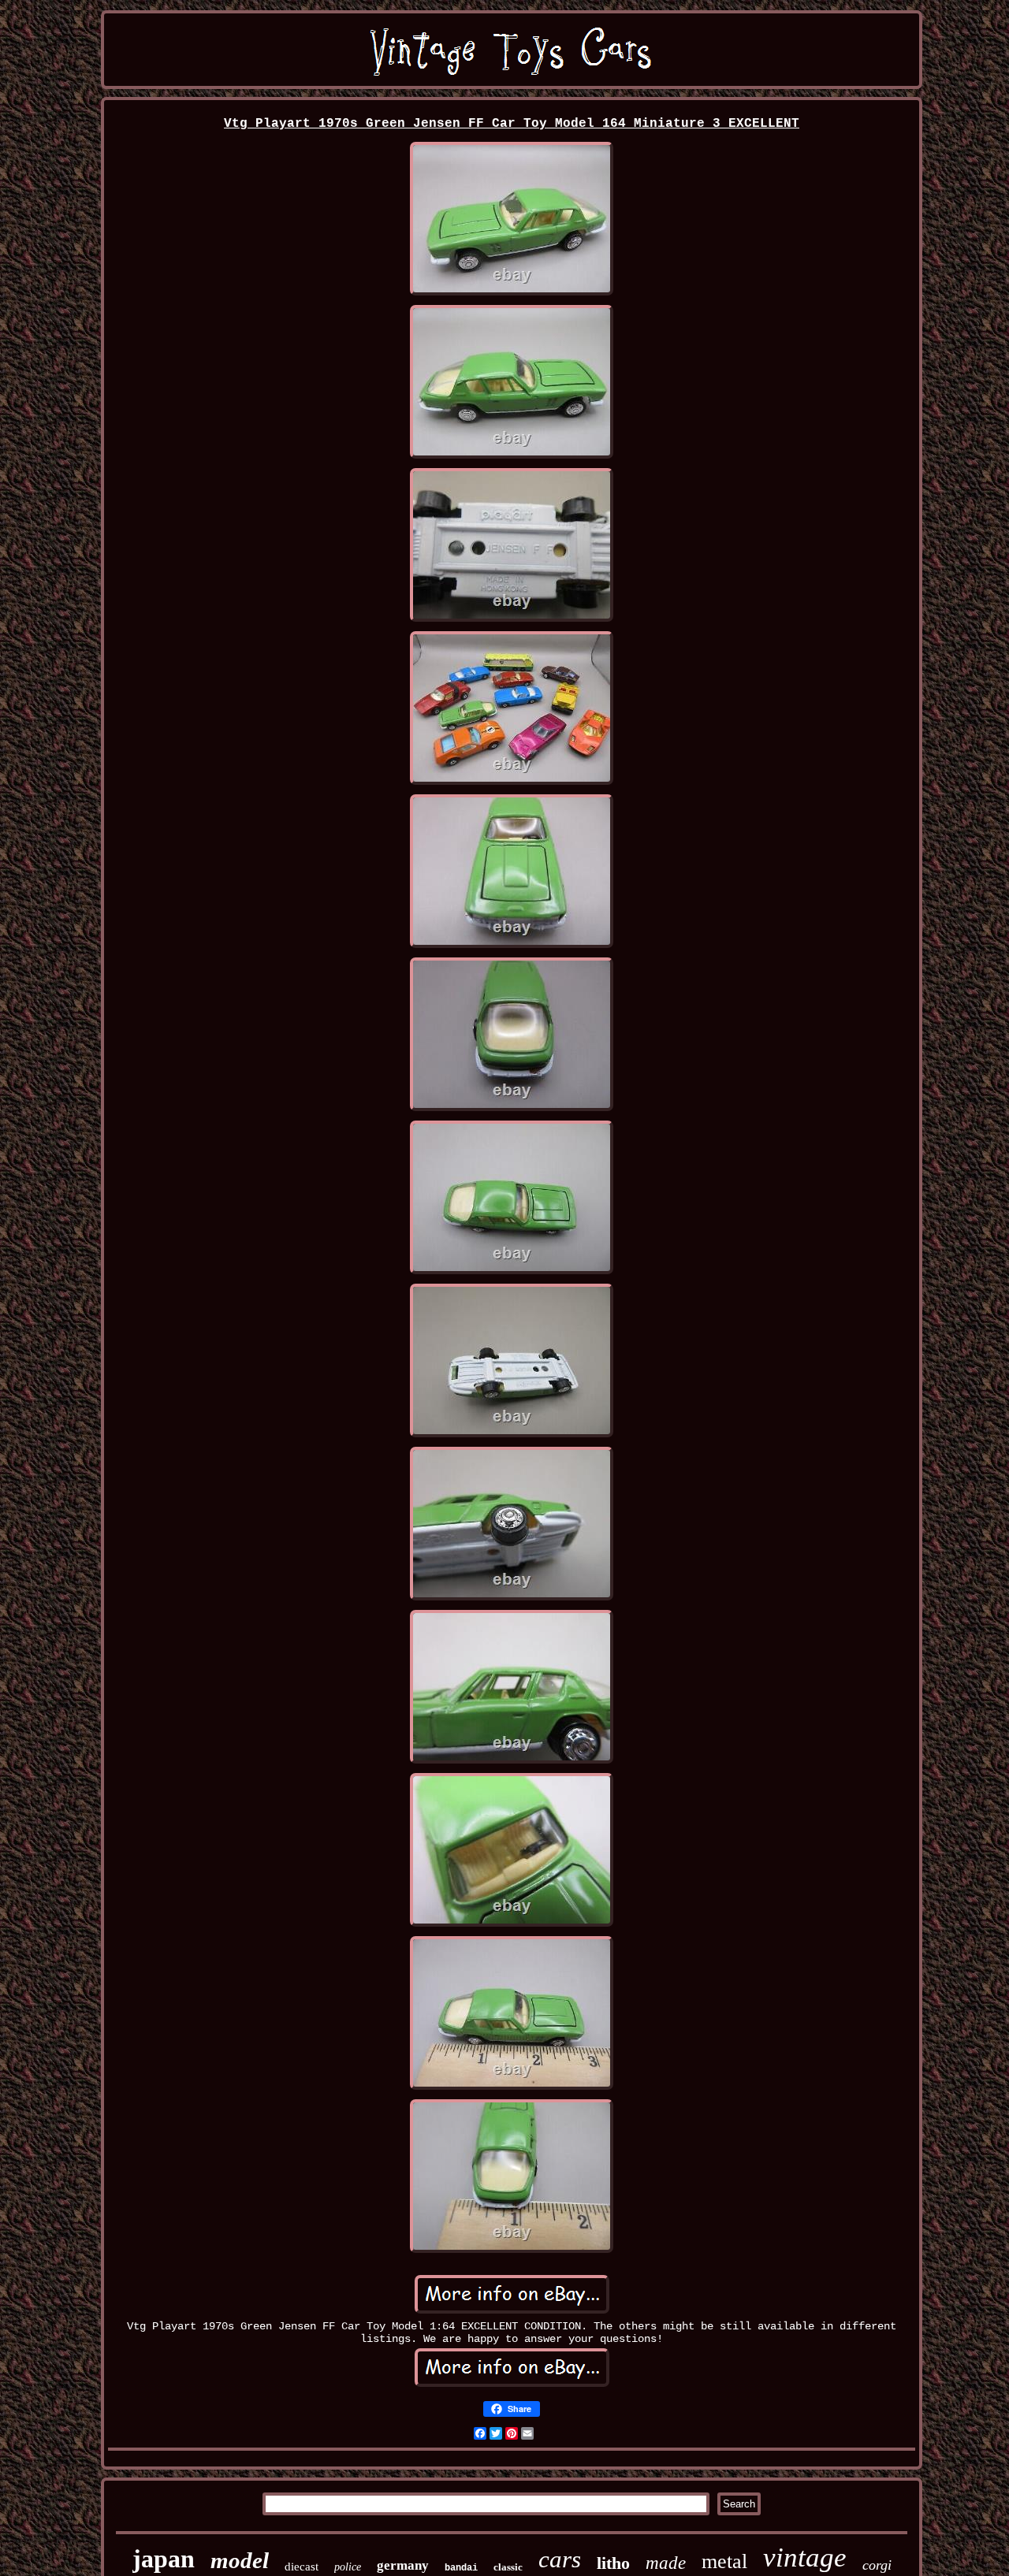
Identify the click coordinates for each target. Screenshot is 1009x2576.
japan (164, 2559)
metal (724, 2561)
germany (403, 2565)
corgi (877, 2565)
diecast (302, 2567)
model (240, 2560)
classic (508, 2567)
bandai (461, 2568)
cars (560, 2559)
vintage (805, 2557)
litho (613, 2563)
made (666, 2563)
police (348, 2567)
